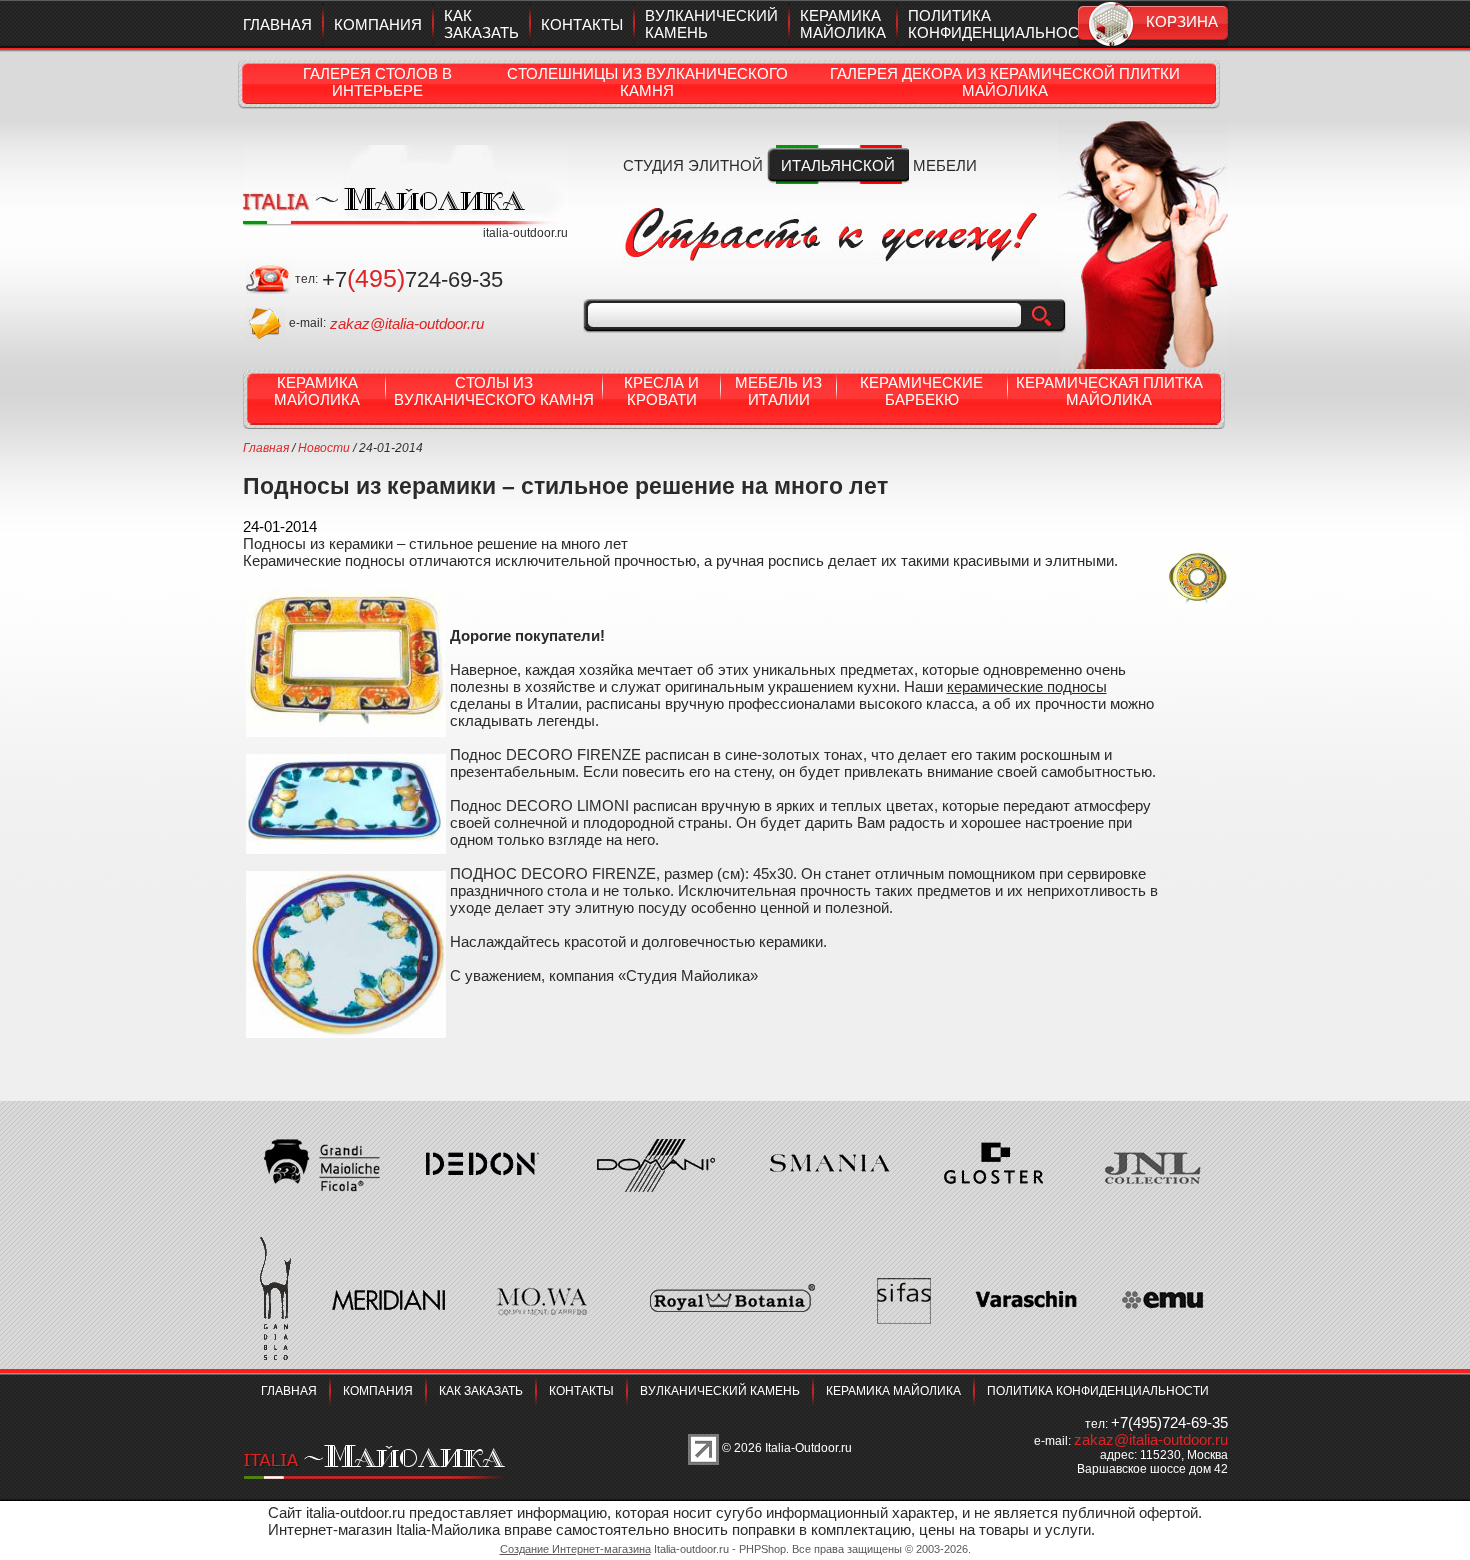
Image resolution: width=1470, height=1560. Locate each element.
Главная (277, 24)
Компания (378, 24)
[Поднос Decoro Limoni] (346, 762)
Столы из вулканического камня (494, 391)
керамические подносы (1027, 686)
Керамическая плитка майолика (1109, 391)
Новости (324, 448)
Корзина (1182, 21)
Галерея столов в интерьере (377, 82)
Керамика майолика (843, 24)
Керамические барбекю (921, 391)
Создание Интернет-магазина (575, 1549)
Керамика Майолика (317, 391)
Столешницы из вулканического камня (647, 82)
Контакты (582, 24)
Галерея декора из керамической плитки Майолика (1005, 82)
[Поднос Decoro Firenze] (346, 597)
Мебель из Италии (778, 391)
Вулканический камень (720, 1391)
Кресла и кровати (661, 391)
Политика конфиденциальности (1003, 24)
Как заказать (481, 24)
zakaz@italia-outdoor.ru (407, 323)
